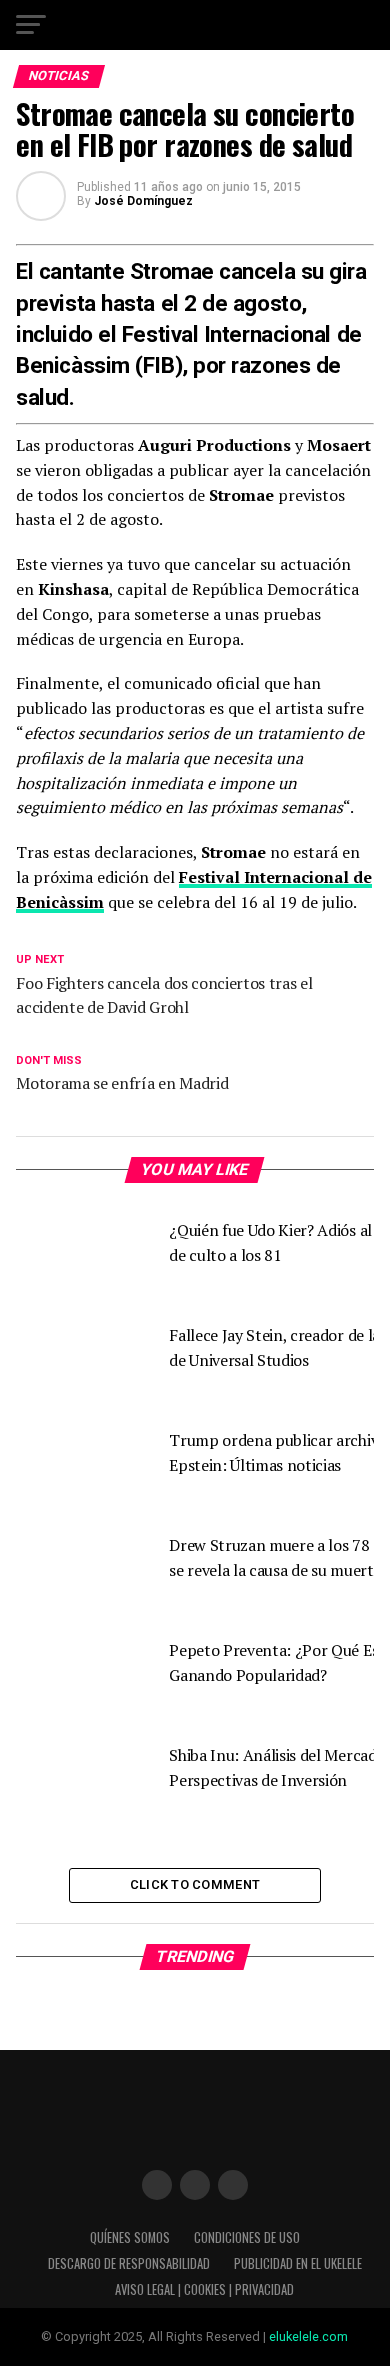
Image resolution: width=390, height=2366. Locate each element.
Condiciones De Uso (247, 2237)
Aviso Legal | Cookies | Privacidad (204, 2289)
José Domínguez (143, 201)
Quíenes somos (130, 2237)
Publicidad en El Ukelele (298, 2263)
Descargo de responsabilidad (129, 2263)
